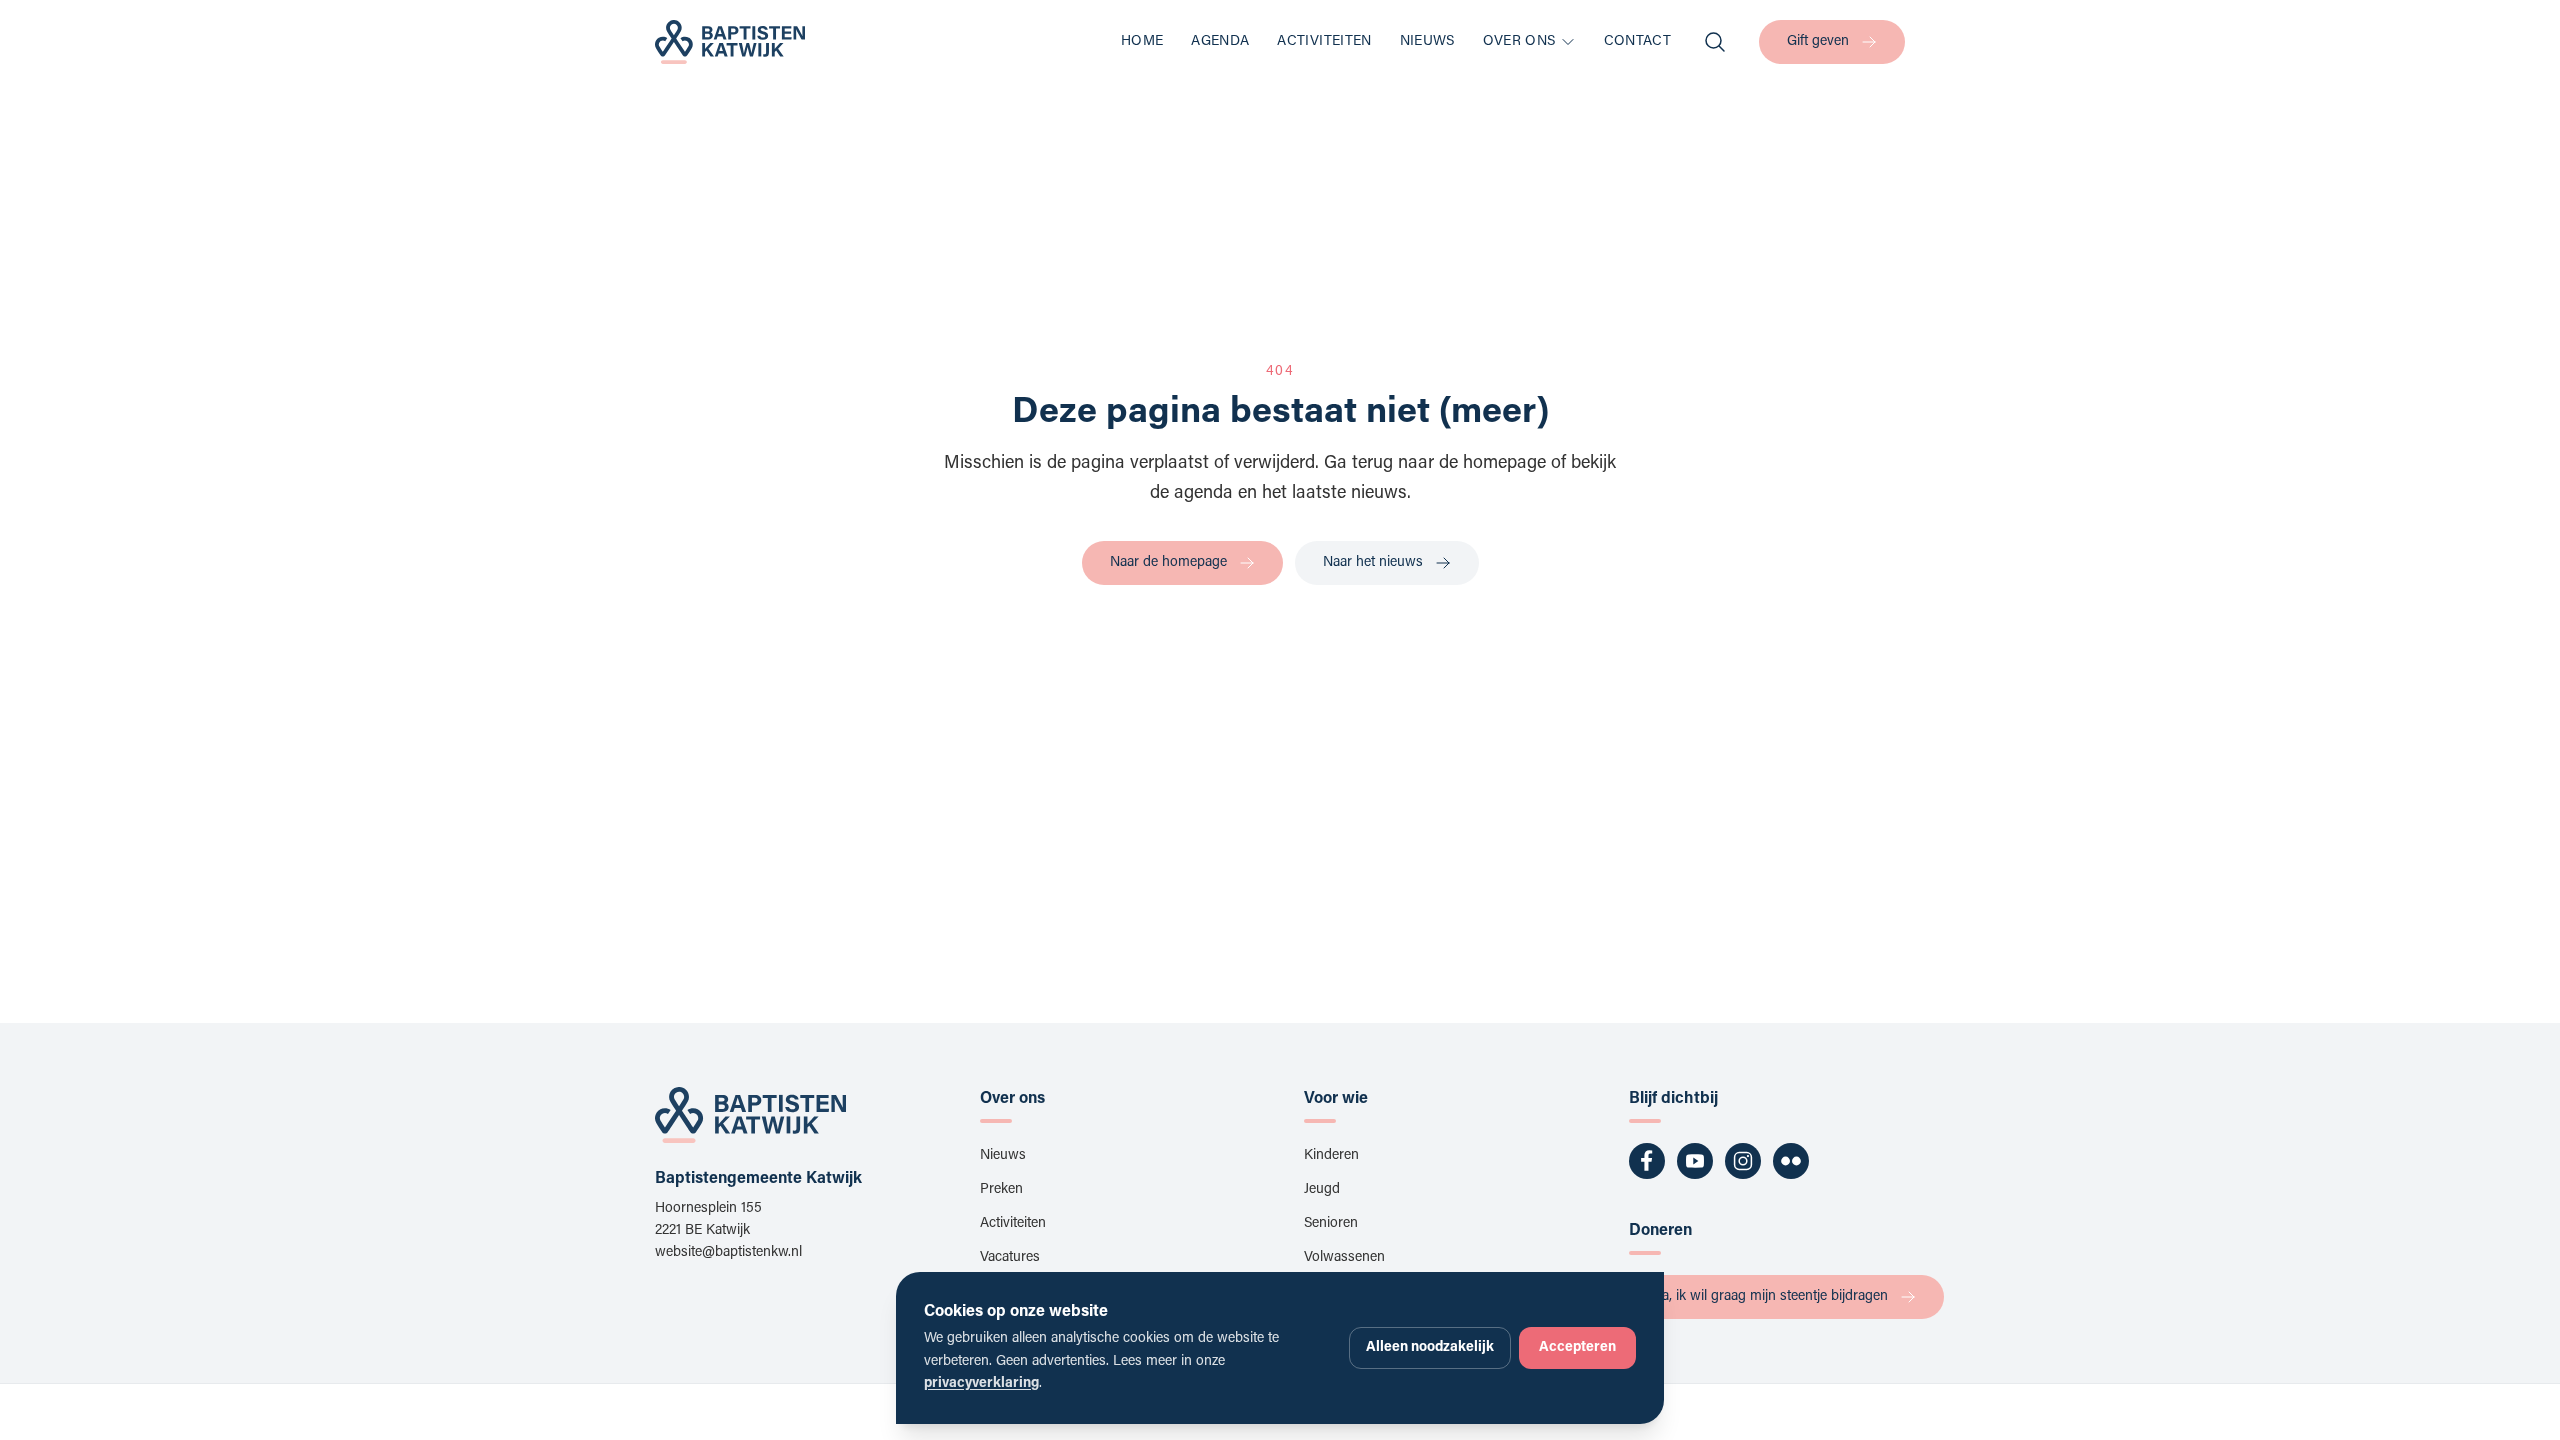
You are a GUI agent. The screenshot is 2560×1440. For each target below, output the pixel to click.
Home (1142, 42)
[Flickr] (1791, 1161)
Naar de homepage (1168, 563)
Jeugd (1322, 1190)
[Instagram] (1743, 1161)
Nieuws (1427, 42)
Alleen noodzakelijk (1430, 1348)
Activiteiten (1324, 42)
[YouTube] (1695, 1161)
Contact (1637, 42)
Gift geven (1818, 42)
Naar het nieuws (1373, 563)
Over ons (1519, 42)
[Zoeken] (1715, 42)
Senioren (1331, 1224)
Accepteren (1577, 1348)
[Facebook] (1647, 1161)
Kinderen (1331, 1156)
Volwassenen (1344, 1258)
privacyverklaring (981, 1384)
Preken (1001, 1190)
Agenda (1220, 42)
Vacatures (1010, 1258)
